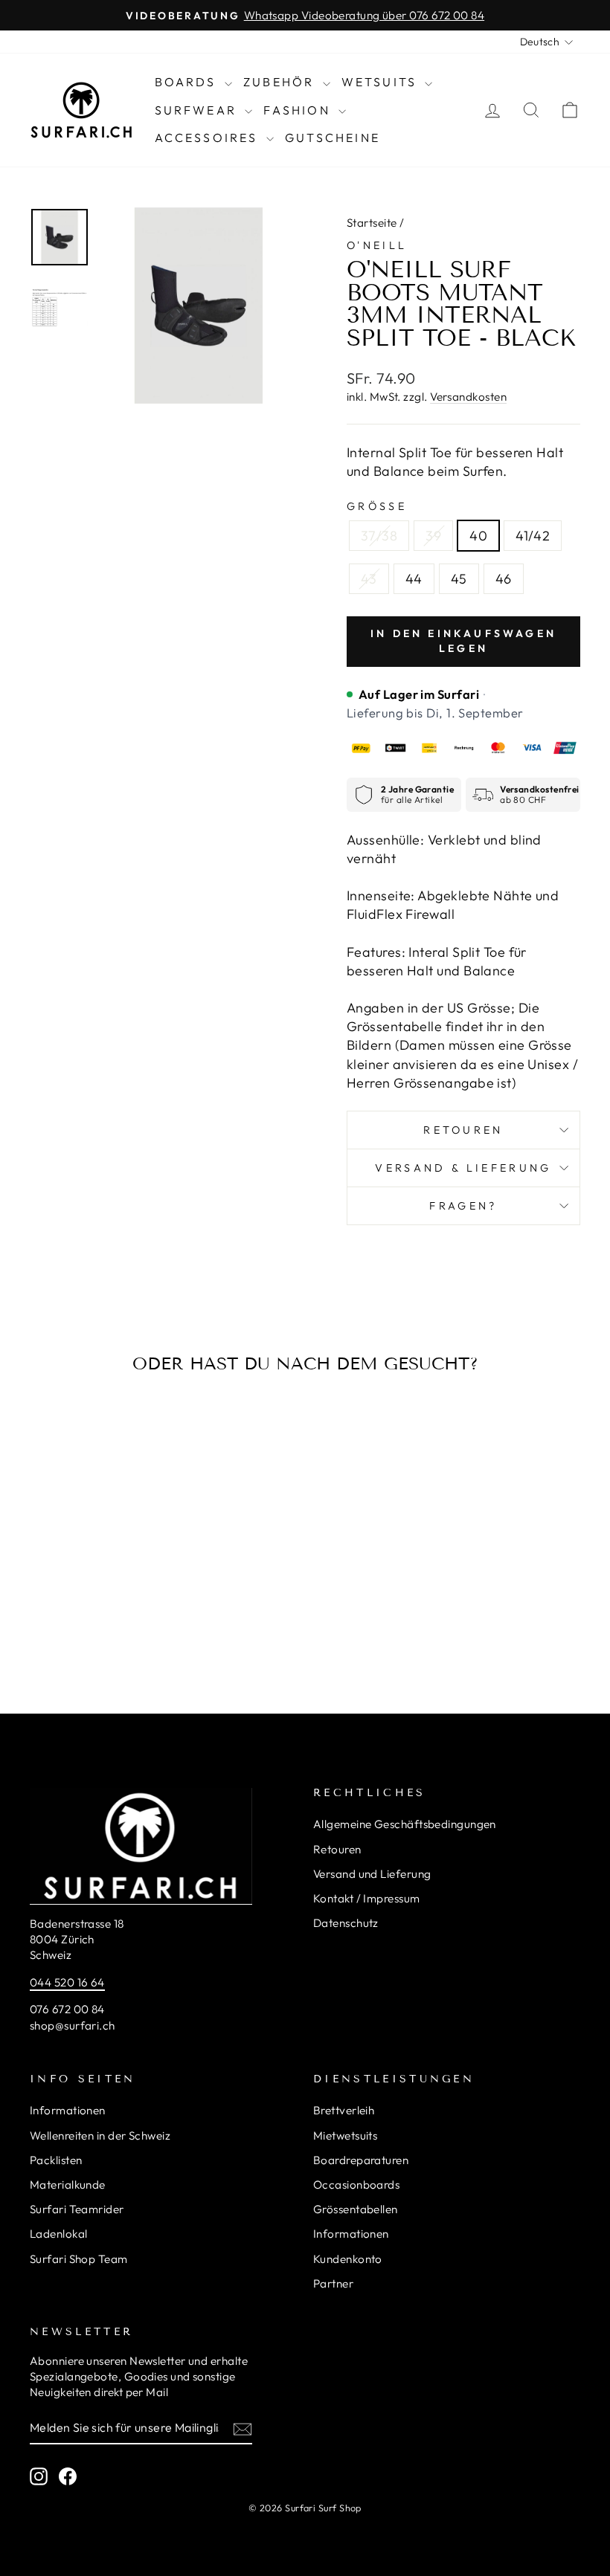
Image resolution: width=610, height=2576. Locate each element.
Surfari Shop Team (79, 2259)
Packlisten (56, 2160)
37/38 (379, 536)
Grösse (377, 506)
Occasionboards (356, 2185)
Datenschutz (346, 1923)
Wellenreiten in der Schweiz (100, 2136)
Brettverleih (344, 2110)
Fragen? (463, 1206)
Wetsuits (382, 82)
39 (433, 536)
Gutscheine (333, 138)
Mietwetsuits (345, 2136)
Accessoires (209, 138)
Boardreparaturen (361, 2160)
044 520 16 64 (67, 1982)
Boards (188, 82)
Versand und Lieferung (372, 1874)
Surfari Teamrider (77, 2209)
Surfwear (198, 110)
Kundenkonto (348, 2259)
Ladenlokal (59, 2234)
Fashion (299, 110)
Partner (333, 2283)
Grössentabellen (356, 2209)
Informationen (68, 2110)
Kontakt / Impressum (367, 1898)
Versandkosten (468, 397)
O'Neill (377, 245)
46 (504, 579)
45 (459, 579)
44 (414, 579)
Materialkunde (68, 2185)
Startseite (372, 223)
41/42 (533, 536)
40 (478, 536)
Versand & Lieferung (463, 1168)
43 (369, 579)
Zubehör (281, 82)
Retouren (463, 1130)
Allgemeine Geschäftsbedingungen (405, 1824)
